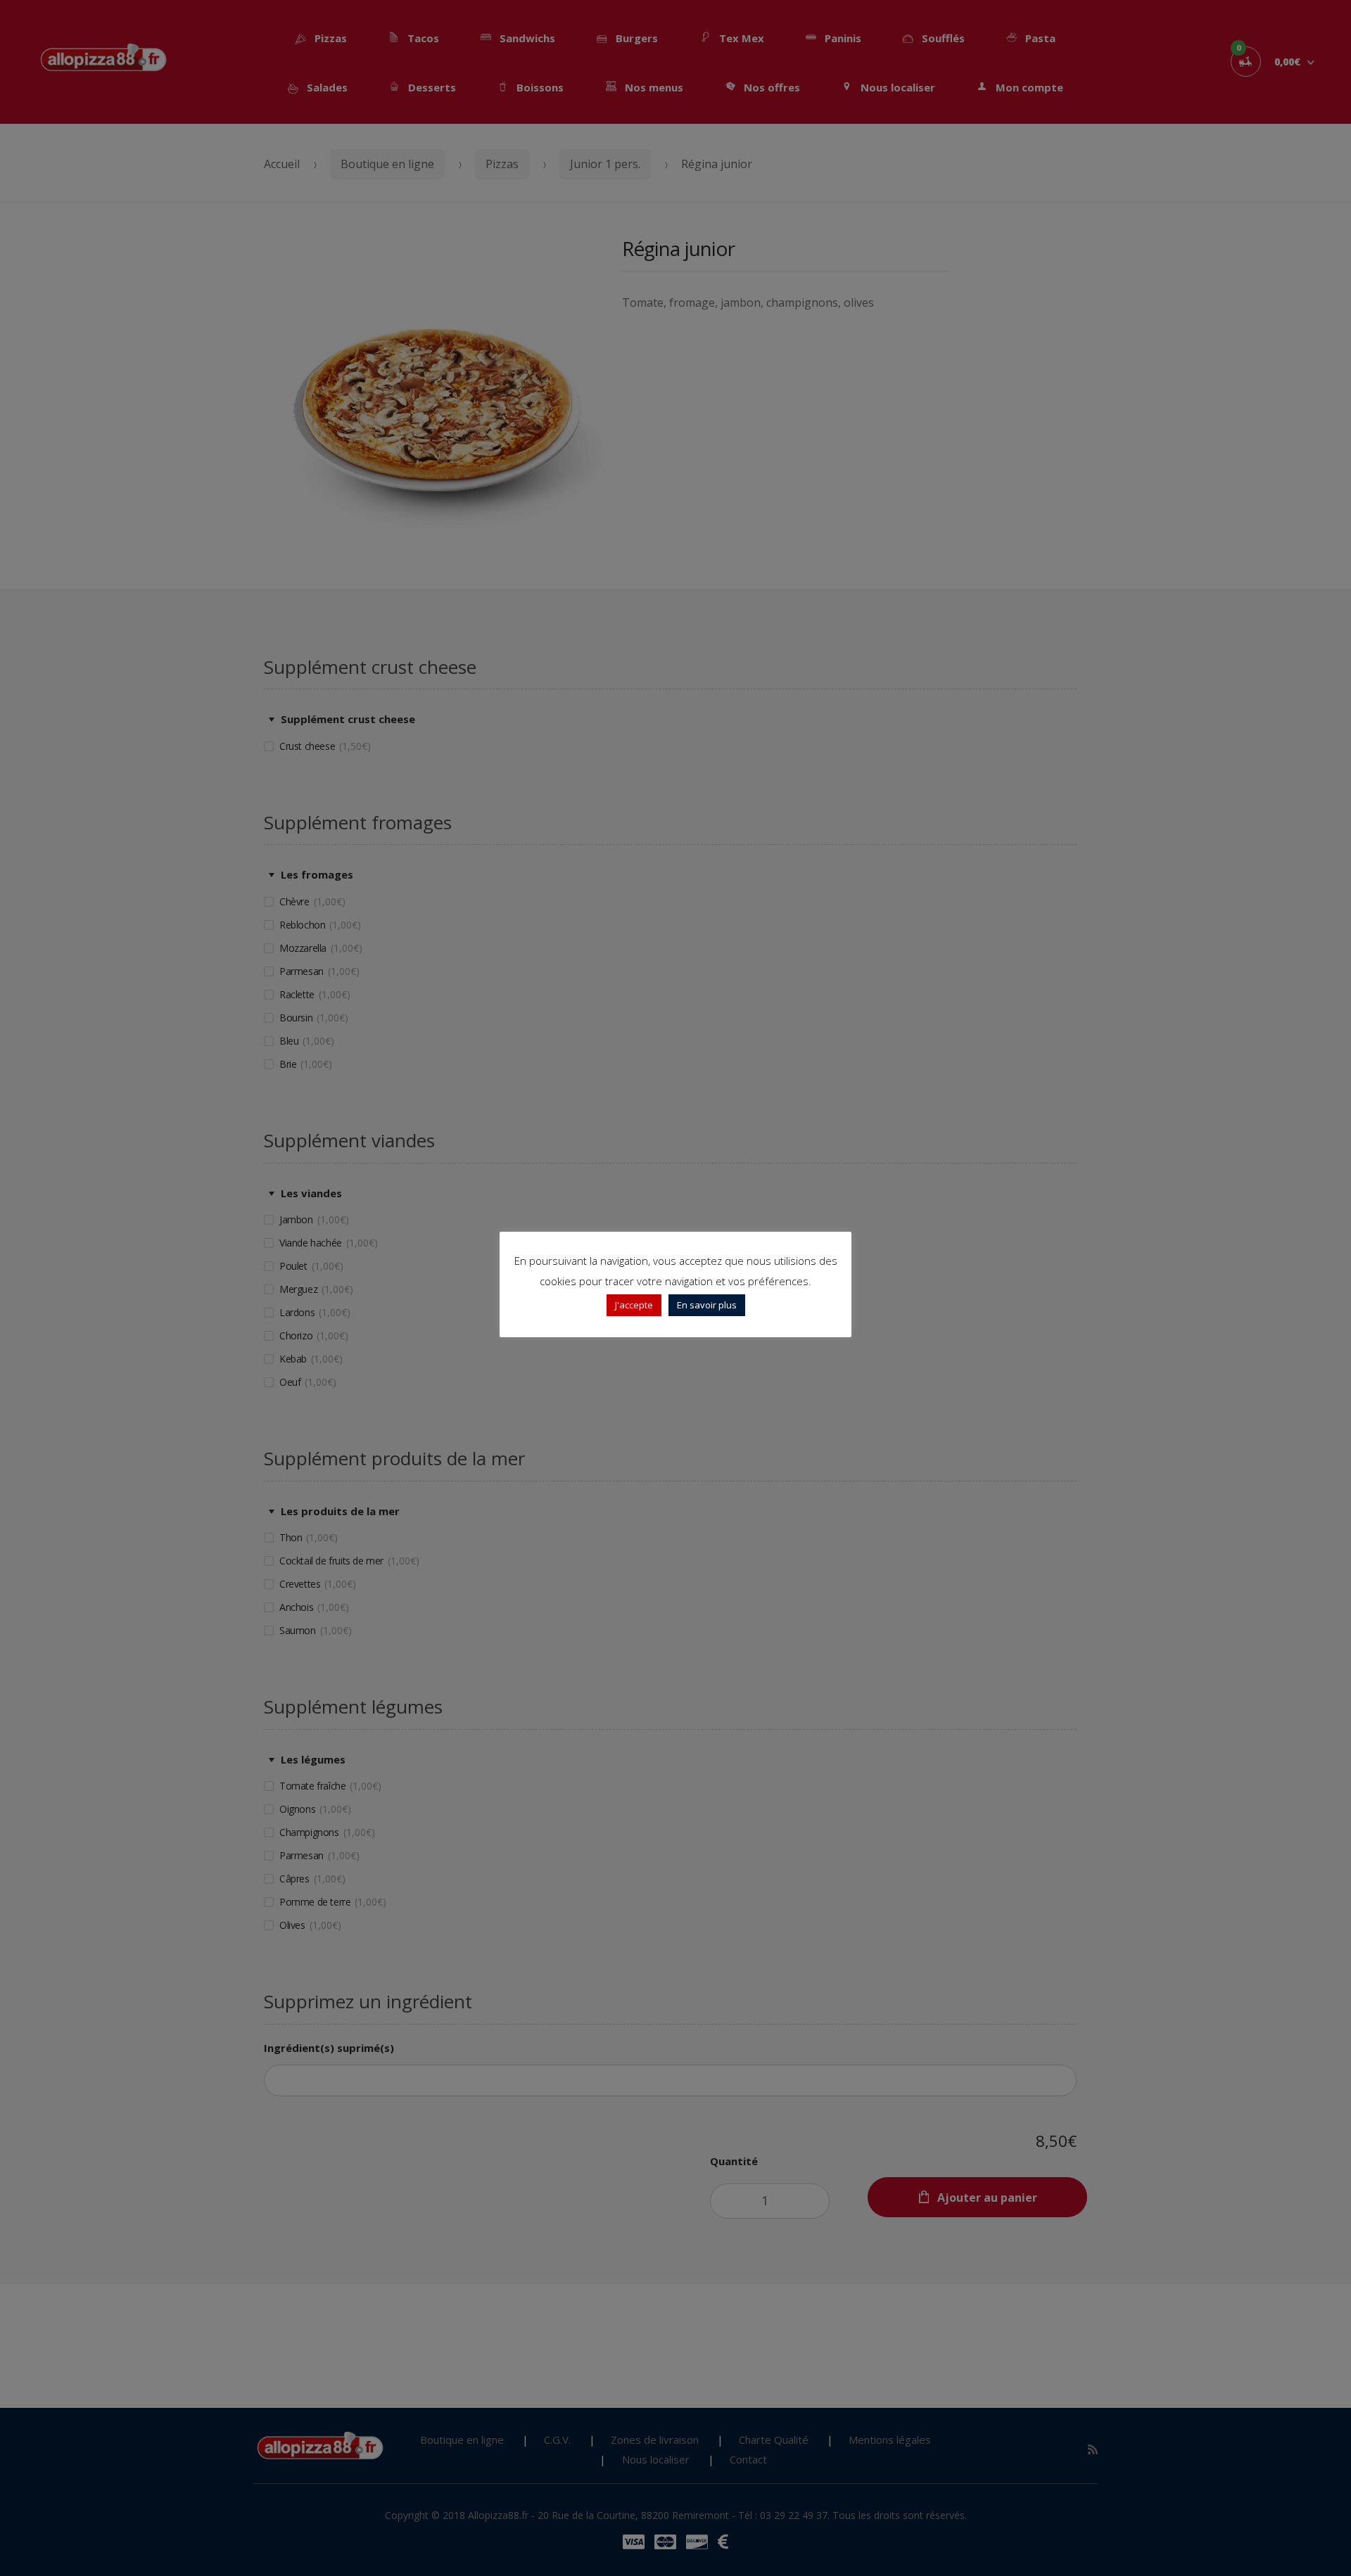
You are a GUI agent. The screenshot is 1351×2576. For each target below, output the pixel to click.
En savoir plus (707, 1305)
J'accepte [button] (634, 1305)
